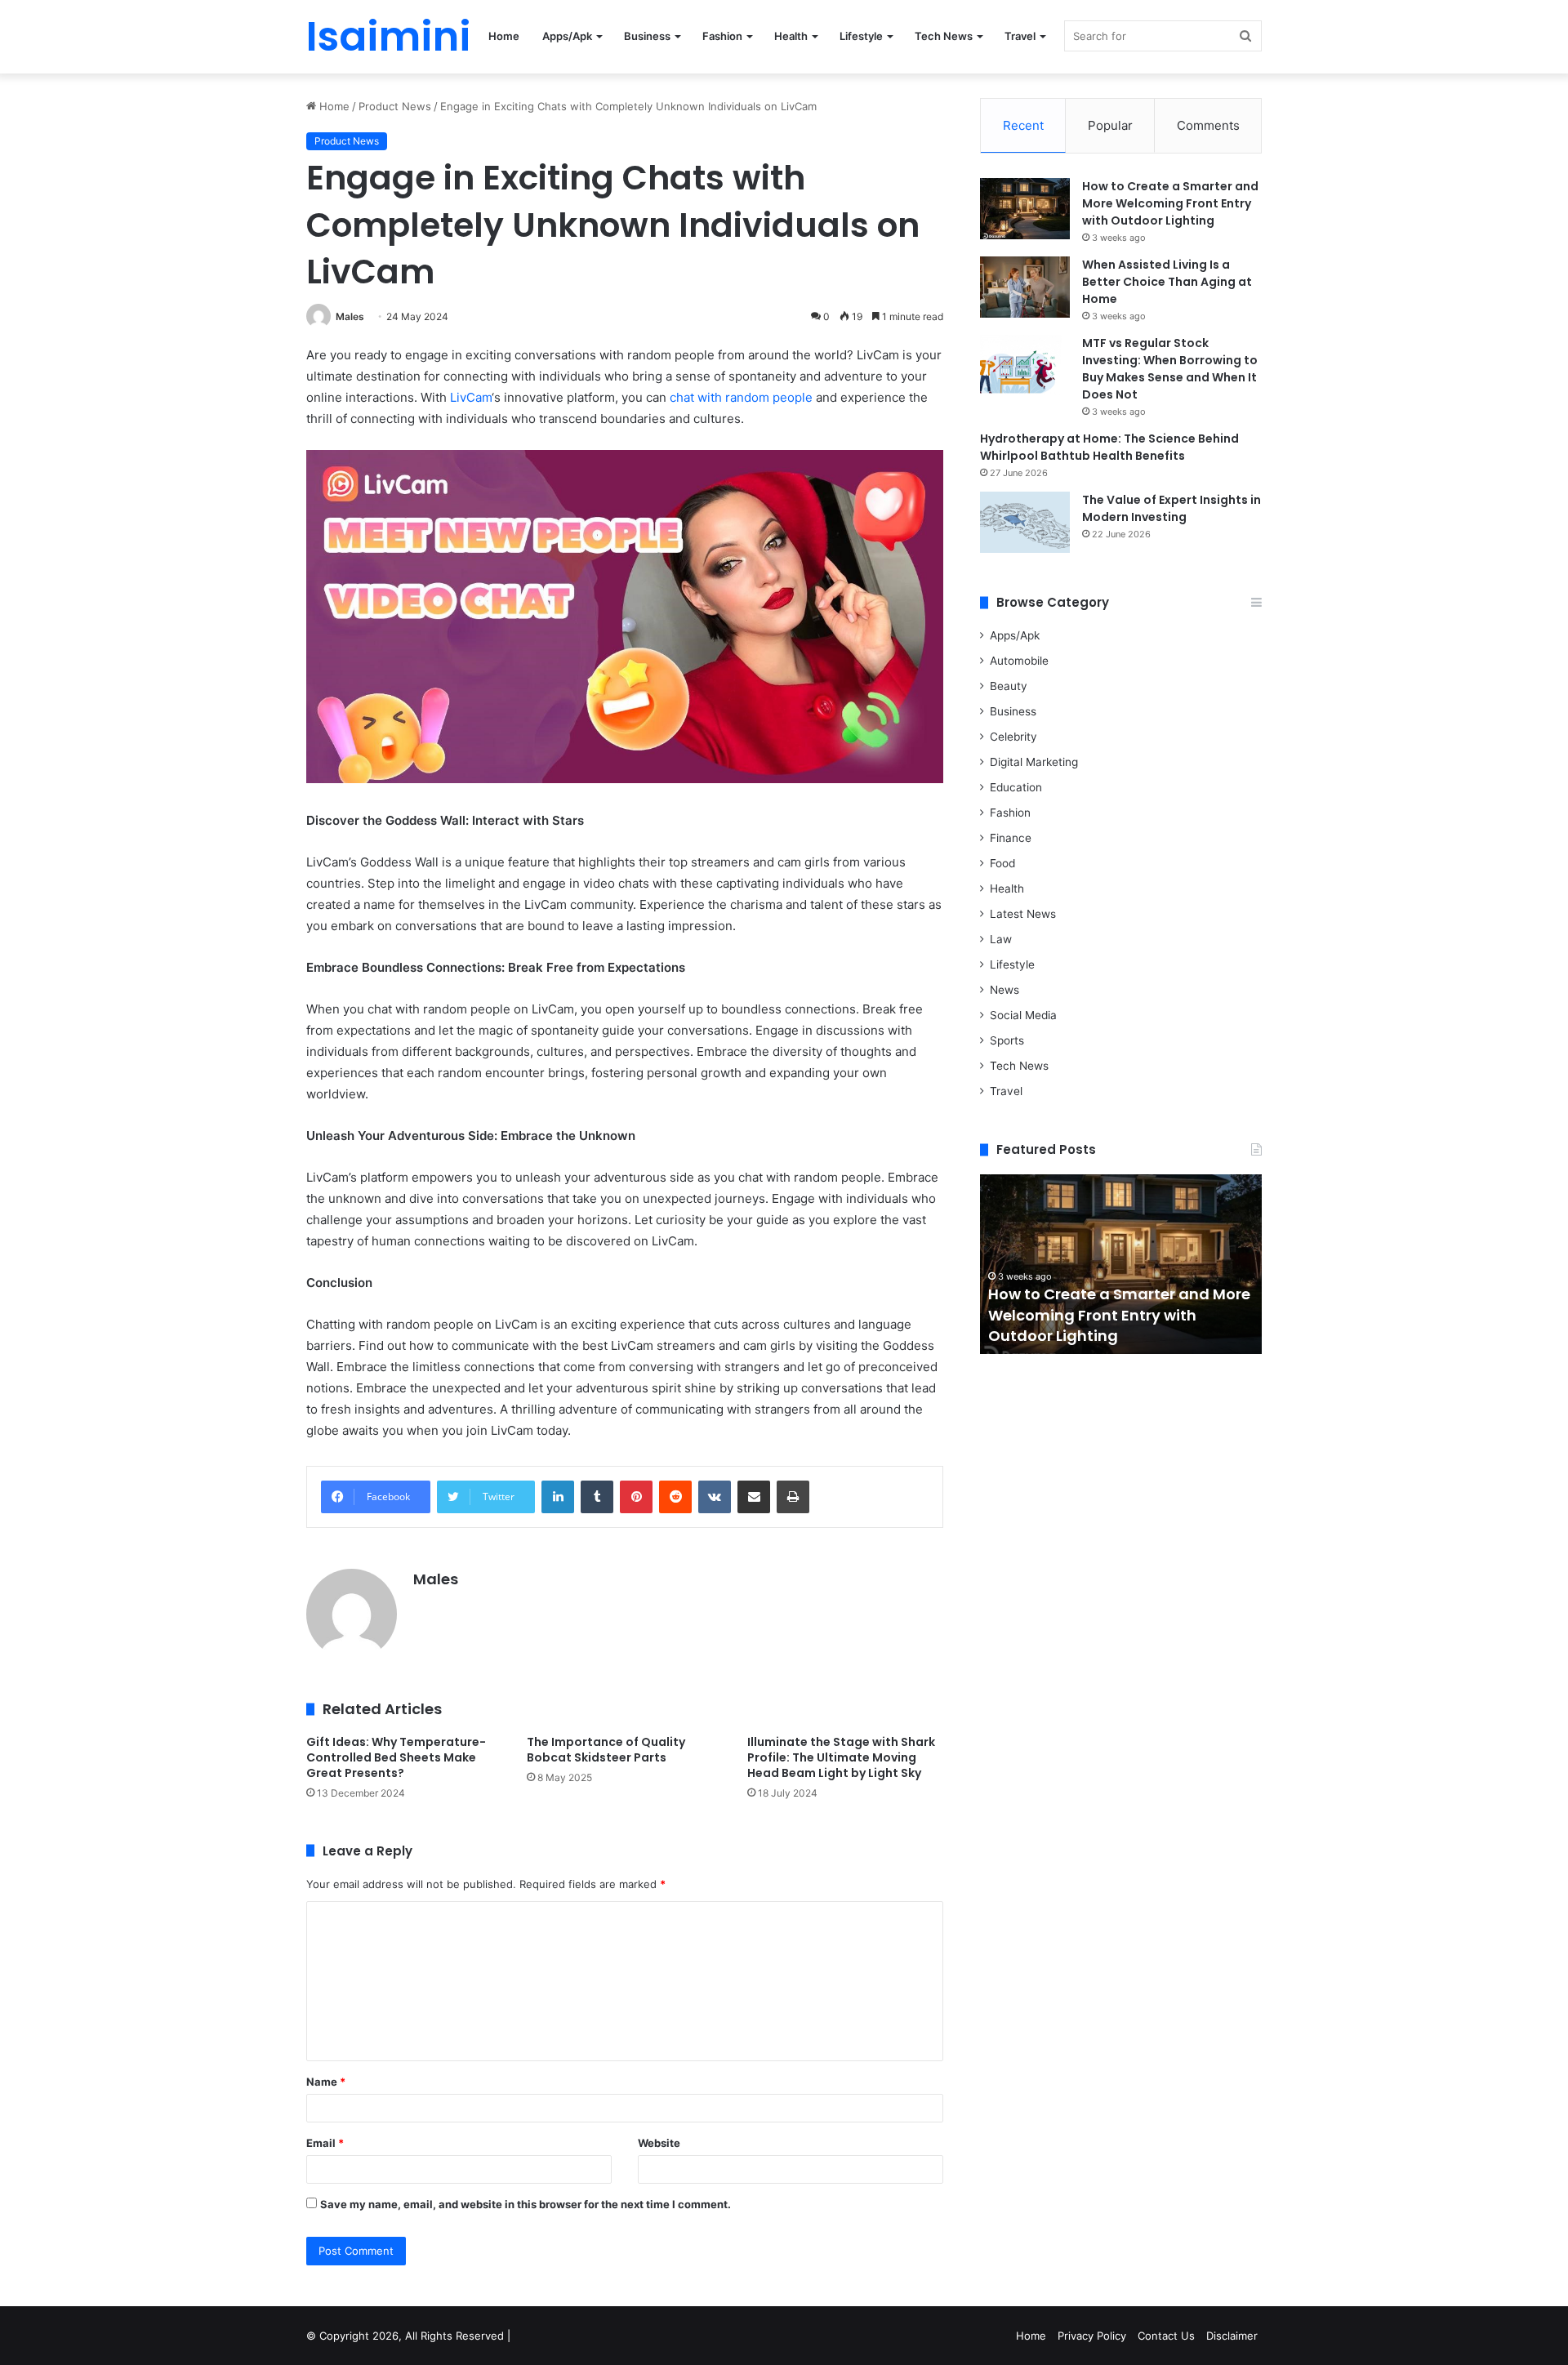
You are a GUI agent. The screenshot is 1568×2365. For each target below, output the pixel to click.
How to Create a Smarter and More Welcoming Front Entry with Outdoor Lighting (1170, 203)
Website (659, 2143)
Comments (1208, 125)
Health (791, 36)
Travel (1020, 36)
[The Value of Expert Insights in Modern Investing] (1025, 522)
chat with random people (741, 397)
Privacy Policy (1092, 2336)
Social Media (1023, 1015)
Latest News (1023, 914)
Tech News (944, 36)
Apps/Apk (567, 36)
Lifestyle (861, 36)
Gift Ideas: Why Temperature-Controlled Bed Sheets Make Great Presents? (396, 1757)
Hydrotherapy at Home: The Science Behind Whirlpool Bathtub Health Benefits (1109, 447)
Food (1002, 863)
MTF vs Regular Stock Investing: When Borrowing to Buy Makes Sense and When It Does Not (1170, 369)
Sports (1007, 1040)
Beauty (1009, 686)
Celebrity (1013, 737)
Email (325, 2143)
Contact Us (1166, 2336)
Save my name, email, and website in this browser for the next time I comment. (526, 2204)
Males (350, 316)
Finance (1011, 838)
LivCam (471, 397)
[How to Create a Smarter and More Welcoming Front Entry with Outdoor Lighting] (1025, 209)
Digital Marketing (1034, 762)
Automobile (1019, 661)
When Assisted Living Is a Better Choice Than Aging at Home (1167, 282)
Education (1016, 787)
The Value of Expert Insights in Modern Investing (1172, 508)
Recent (1023, 125)
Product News (395, 106)
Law (1001, 939)
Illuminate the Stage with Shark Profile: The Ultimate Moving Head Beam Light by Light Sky (841, 1757)
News (1004, 990)
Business (647, 36)
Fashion (722, 36)
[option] (1121, 1264)
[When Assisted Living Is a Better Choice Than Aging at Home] (1025, 287)
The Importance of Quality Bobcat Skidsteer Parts (606, 1750)
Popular (1110, 125)
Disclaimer (1232, 2336)
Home (504, 36)
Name (326, 2082)
